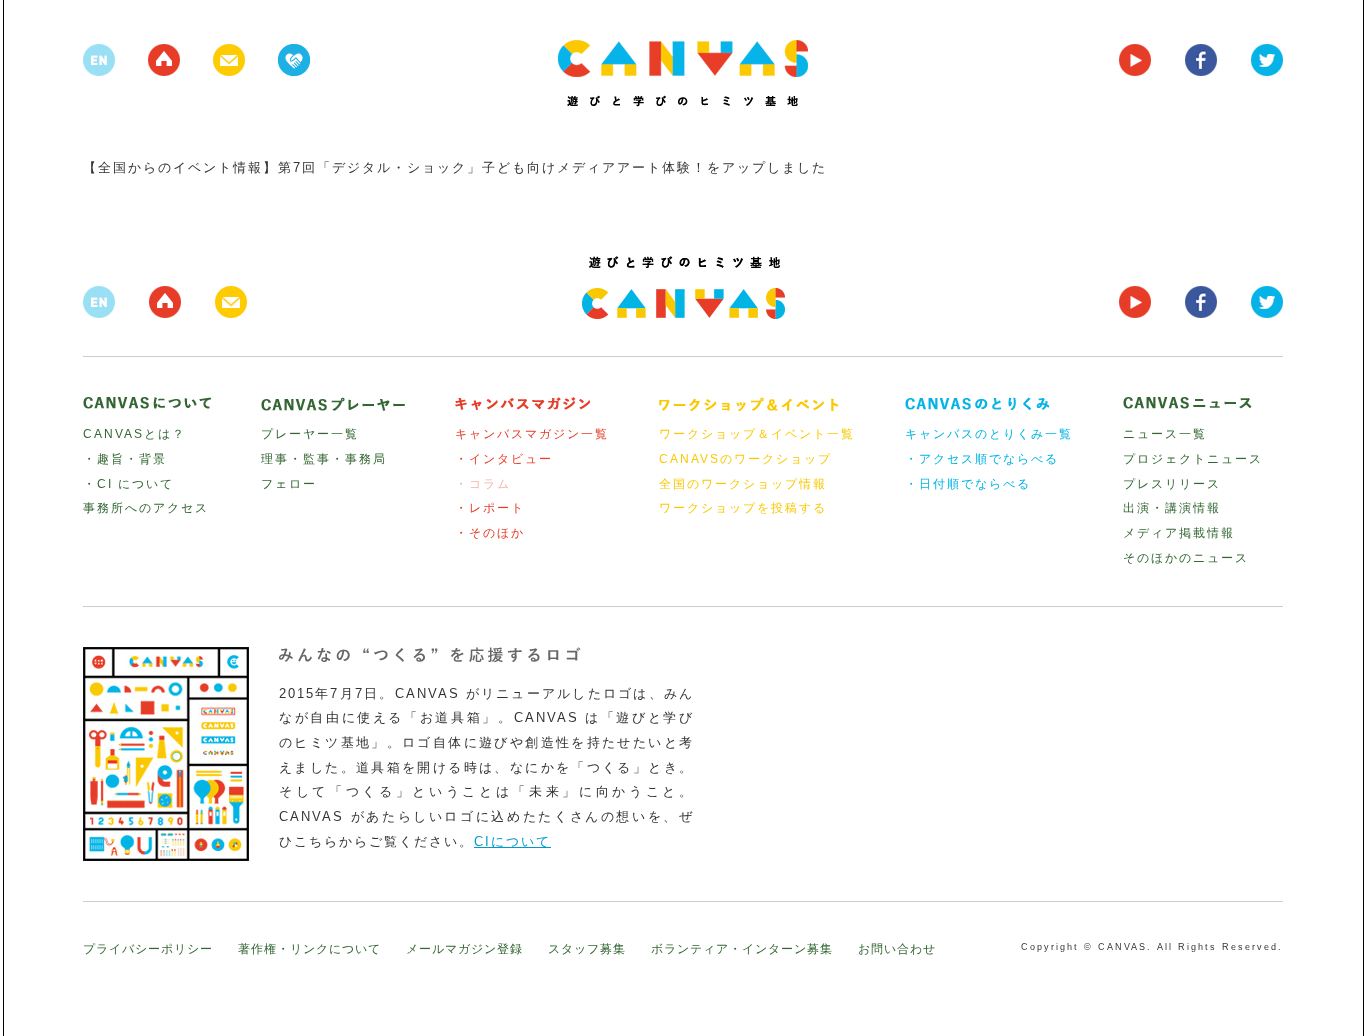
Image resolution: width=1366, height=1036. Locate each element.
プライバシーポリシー (148, 949)
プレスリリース (1172, 484)
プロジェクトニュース (1193, 459)
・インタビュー (504, 459)
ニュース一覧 (1165, 434)
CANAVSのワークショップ (745, 459)
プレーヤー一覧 (310, 434)
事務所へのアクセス (146, 508)
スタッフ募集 (587, 949)
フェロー (289, 484)
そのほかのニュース (1186, 558)
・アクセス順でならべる (982, 459)
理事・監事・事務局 (324, 459)
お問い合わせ (897, 949)
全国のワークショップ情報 (743, 484)
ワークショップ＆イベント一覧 (757, 434)
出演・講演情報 (1172, 508)
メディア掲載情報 (1179, 533)
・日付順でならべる (968, 484)
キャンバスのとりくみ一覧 (989, 434)
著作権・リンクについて (309, 949)
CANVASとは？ (134, 434)
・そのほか (490, 533)
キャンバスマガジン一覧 (532, 434)
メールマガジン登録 (464, 949)
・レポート (490, 508)
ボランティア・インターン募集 (742, 949)
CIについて (512, 841)
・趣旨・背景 (125, 459)
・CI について (128, 484)
